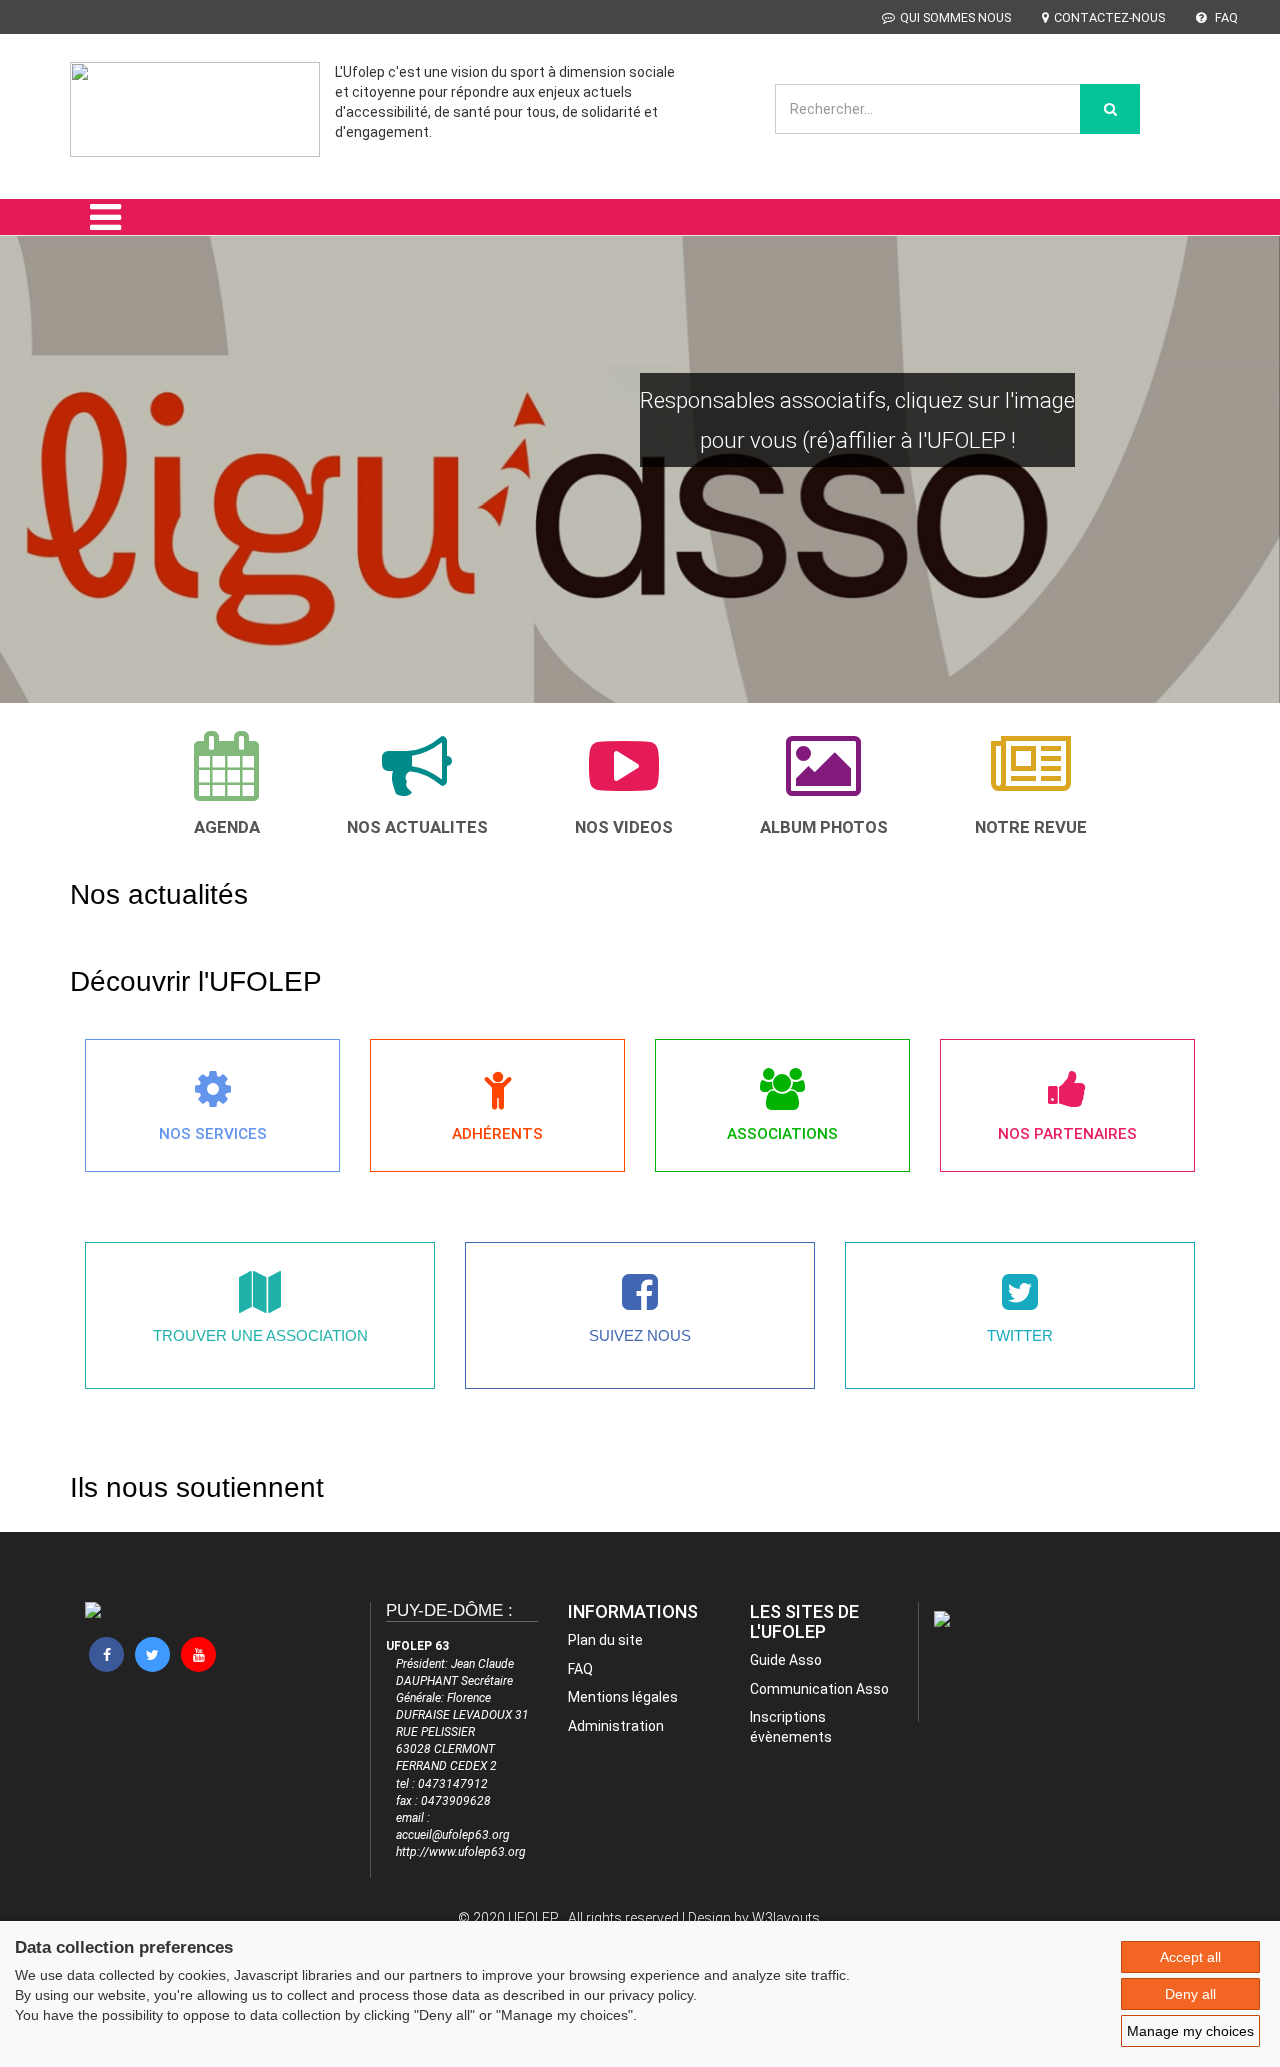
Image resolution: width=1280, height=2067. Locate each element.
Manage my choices (1190, 2031)
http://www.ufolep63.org (461, 1852)
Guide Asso (786, 1660)
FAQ (1225, 17)
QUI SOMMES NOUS (955, 17)
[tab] (227, 783)
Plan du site (605, 1640)
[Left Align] (1110, 109)
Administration (616, 1726)
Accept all (1190, 1957)
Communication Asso (819, 1689)
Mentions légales (623, 1697)
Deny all (1190, 1994)
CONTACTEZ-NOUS (1109, 17)
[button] (40, 445)
